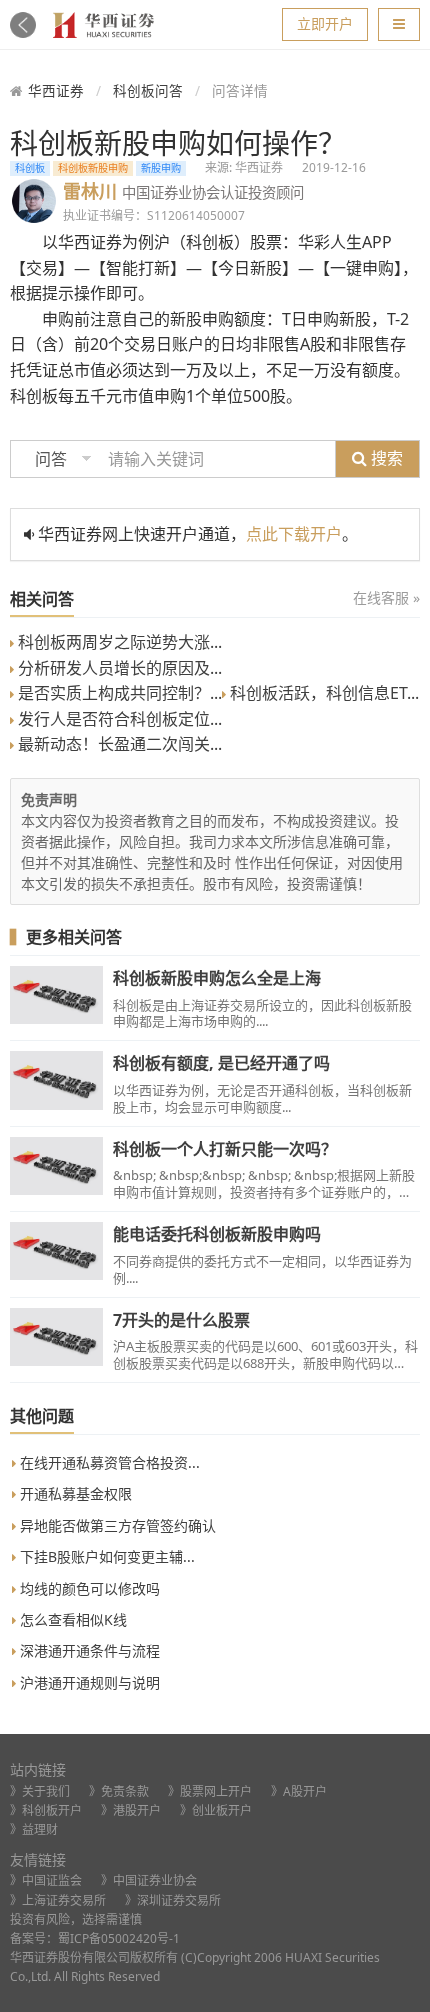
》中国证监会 (46, 1880)
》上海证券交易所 (58, 1900)
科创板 (30, 168)
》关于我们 (40, 1791)
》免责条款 (119, 1791)
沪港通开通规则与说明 (88, 1682)
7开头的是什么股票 (181, 1320)
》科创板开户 (46, 1810)
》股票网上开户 (210, 1791)
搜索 (385, 458)
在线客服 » (386, 597)
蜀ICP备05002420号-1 (119, 1938)
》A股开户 (299, 1791)
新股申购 (161, 168)
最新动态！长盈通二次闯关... (118, 744)
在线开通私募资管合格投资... (108, 1462)
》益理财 (34, 1829)
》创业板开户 (216, 1810)
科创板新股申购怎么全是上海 (217, 978)
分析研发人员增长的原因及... (118, 668)
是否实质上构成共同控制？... (118, 693)
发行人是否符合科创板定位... (118, 719)
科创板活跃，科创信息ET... (322, 693)
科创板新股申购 (93, 168)
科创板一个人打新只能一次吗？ (225, 1149)
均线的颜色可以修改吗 (88, 1588)
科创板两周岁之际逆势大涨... (118, 642)
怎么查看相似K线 (71, 1619)
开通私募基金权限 (74, 1493)
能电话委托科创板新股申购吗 (217, 1234)
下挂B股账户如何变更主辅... (105, 1556)
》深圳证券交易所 (173, 1900)
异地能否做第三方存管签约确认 (116, 1525)
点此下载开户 (294, 534)
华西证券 (56, 90)
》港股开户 (131, 1810)
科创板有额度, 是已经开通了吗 (221, 1063)
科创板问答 (148, 90)
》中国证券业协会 (149, 1880)
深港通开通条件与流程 (88, 1650)
